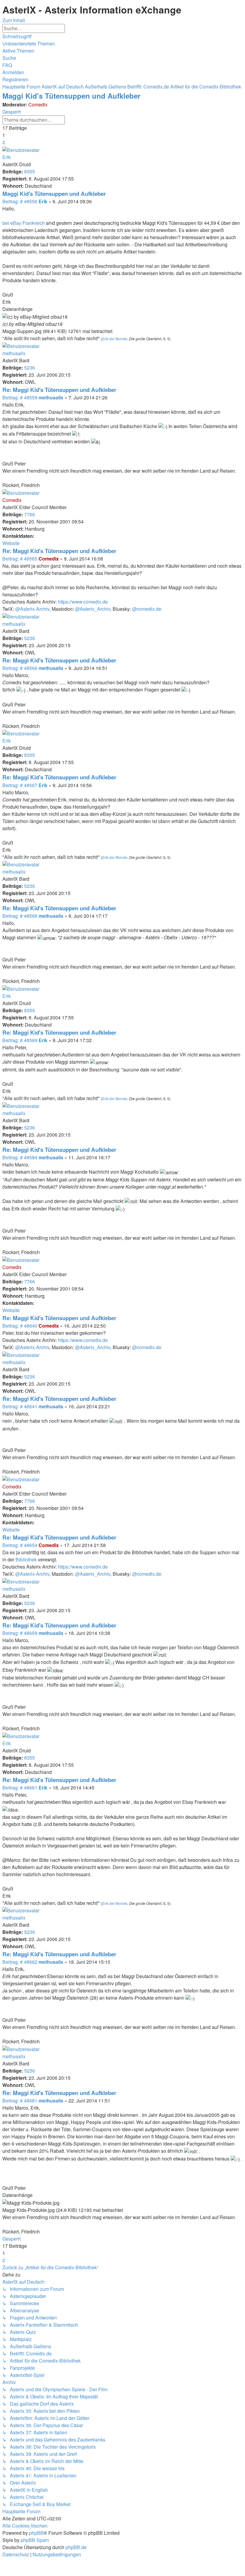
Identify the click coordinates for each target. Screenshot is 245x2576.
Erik (7, 157)
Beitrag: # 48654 (20, 1545)
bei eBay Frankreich (24, 223)
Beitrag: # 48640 (20, 1326)
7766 (30, 514)
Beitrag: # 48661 (20, 1788)
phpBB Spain (35, 2540)
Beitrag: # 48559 (20, 397)
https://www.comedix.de (83, 602)
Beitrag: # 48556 (20, 201)
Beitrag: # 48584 (20, 1157)
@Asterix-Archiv (32, 609)
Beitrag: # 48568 (20, 916)
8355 (30, 171)
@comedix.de (147, 609)
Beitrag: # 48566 (20, 668)
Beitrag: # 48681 (20, 2101)
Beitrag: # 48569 (20, 1040)
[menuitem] (29, 43)
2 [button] (4, 142)
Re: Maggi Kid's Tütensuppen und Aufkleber (59, 390)
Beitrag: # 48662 (20, 1962)
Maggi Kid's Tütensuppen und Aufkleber (71, 96)
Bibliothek (26, 1559)
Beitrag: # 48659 (20, 1633)
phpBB (36, 2533)
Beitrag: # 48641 (20, 1406)
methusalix (14, 353)
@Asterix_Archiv (93, 609)
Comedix (38, 104)
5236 (30, 368)
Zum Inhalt (14, 20)
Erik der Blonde (115, 339)
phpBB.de (76, 2547)
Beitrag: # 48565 (20, 559)
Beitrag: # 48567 (20, 785)
